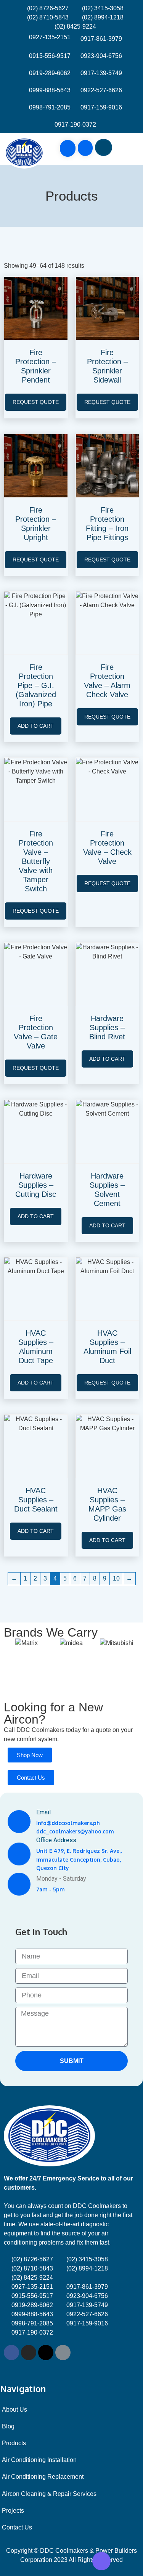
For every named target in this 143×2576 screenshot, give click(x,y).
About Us (14, 2410)
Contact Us (17, 2527)
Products (14, 2443)
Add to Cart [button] (107, 1059)
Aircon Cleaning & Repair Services (49, 2494)
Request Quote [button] (107, 1383)
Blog (8, 2426)
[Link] (63, 2352)
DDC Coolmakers (40, 1730)
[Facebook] (11, 2352)
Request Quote (36, 402)
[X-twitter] (46, 2352)
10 (116, 1578)
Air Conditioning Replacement (43, 2477)
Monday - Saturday (61, 1879)
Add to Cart (36, 726)
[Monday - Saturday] (19, 1884)
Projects (13, 2511)
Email (43, 1812)
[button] (129, 149)
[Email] (19, 1822)
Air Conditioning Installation (39, 2460)
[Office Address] (19, 1854)
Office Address (56, 1840)
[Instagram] (29, 2352)
